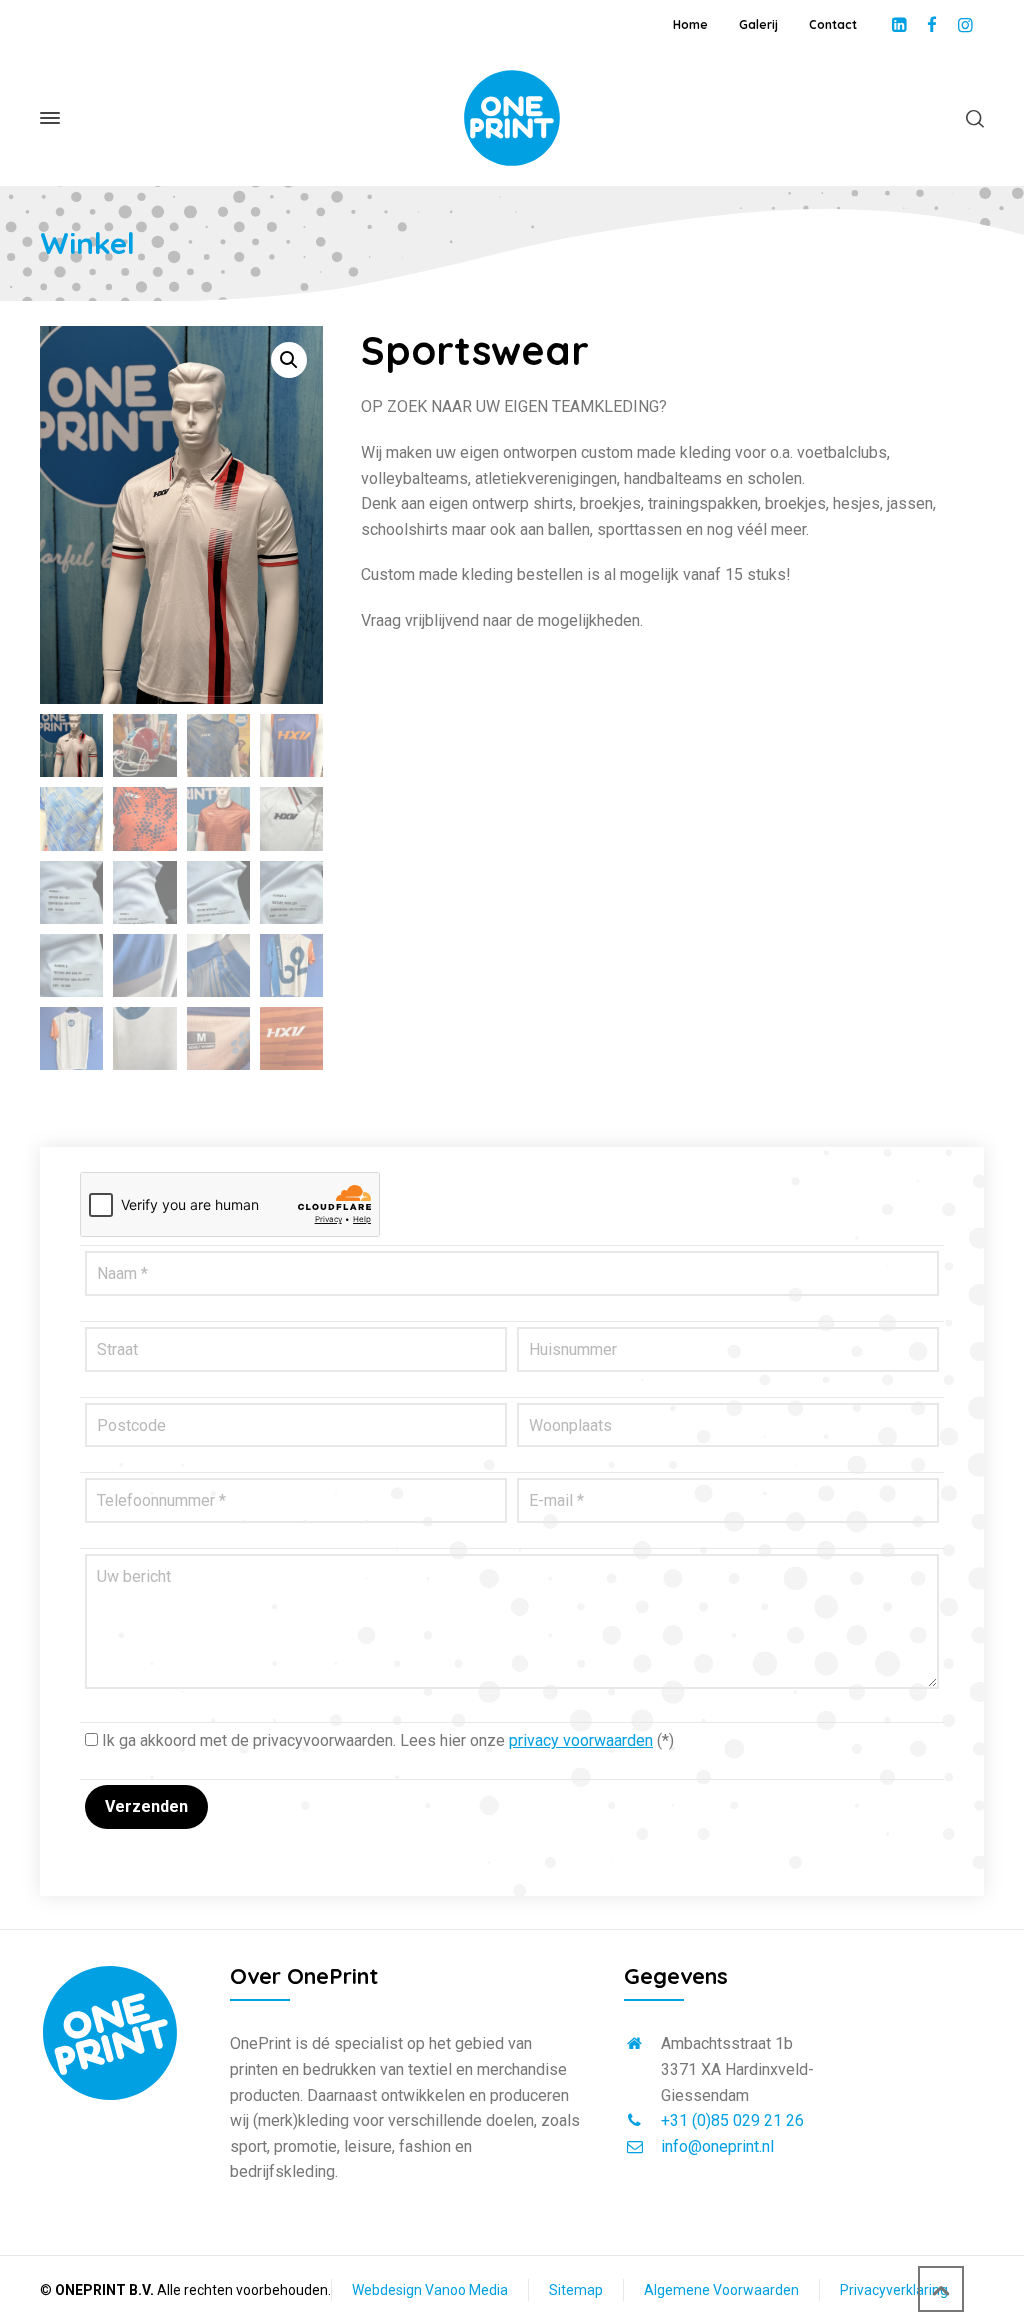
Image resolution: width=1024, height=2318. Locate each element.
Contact (833, 24)
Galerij (758, 24)
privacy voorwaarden (581, 1740)
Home (690, 24)
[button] (289, 360)
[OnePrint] (512, 118)
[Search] (971, 118)
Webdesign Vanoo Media (430, 2290)
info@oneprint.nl (717, 2146)
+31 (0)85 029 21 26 (732, 2120)
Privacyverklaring (894, 2290)
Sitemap (576, 2290)
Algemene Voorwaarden (721, 2290)
